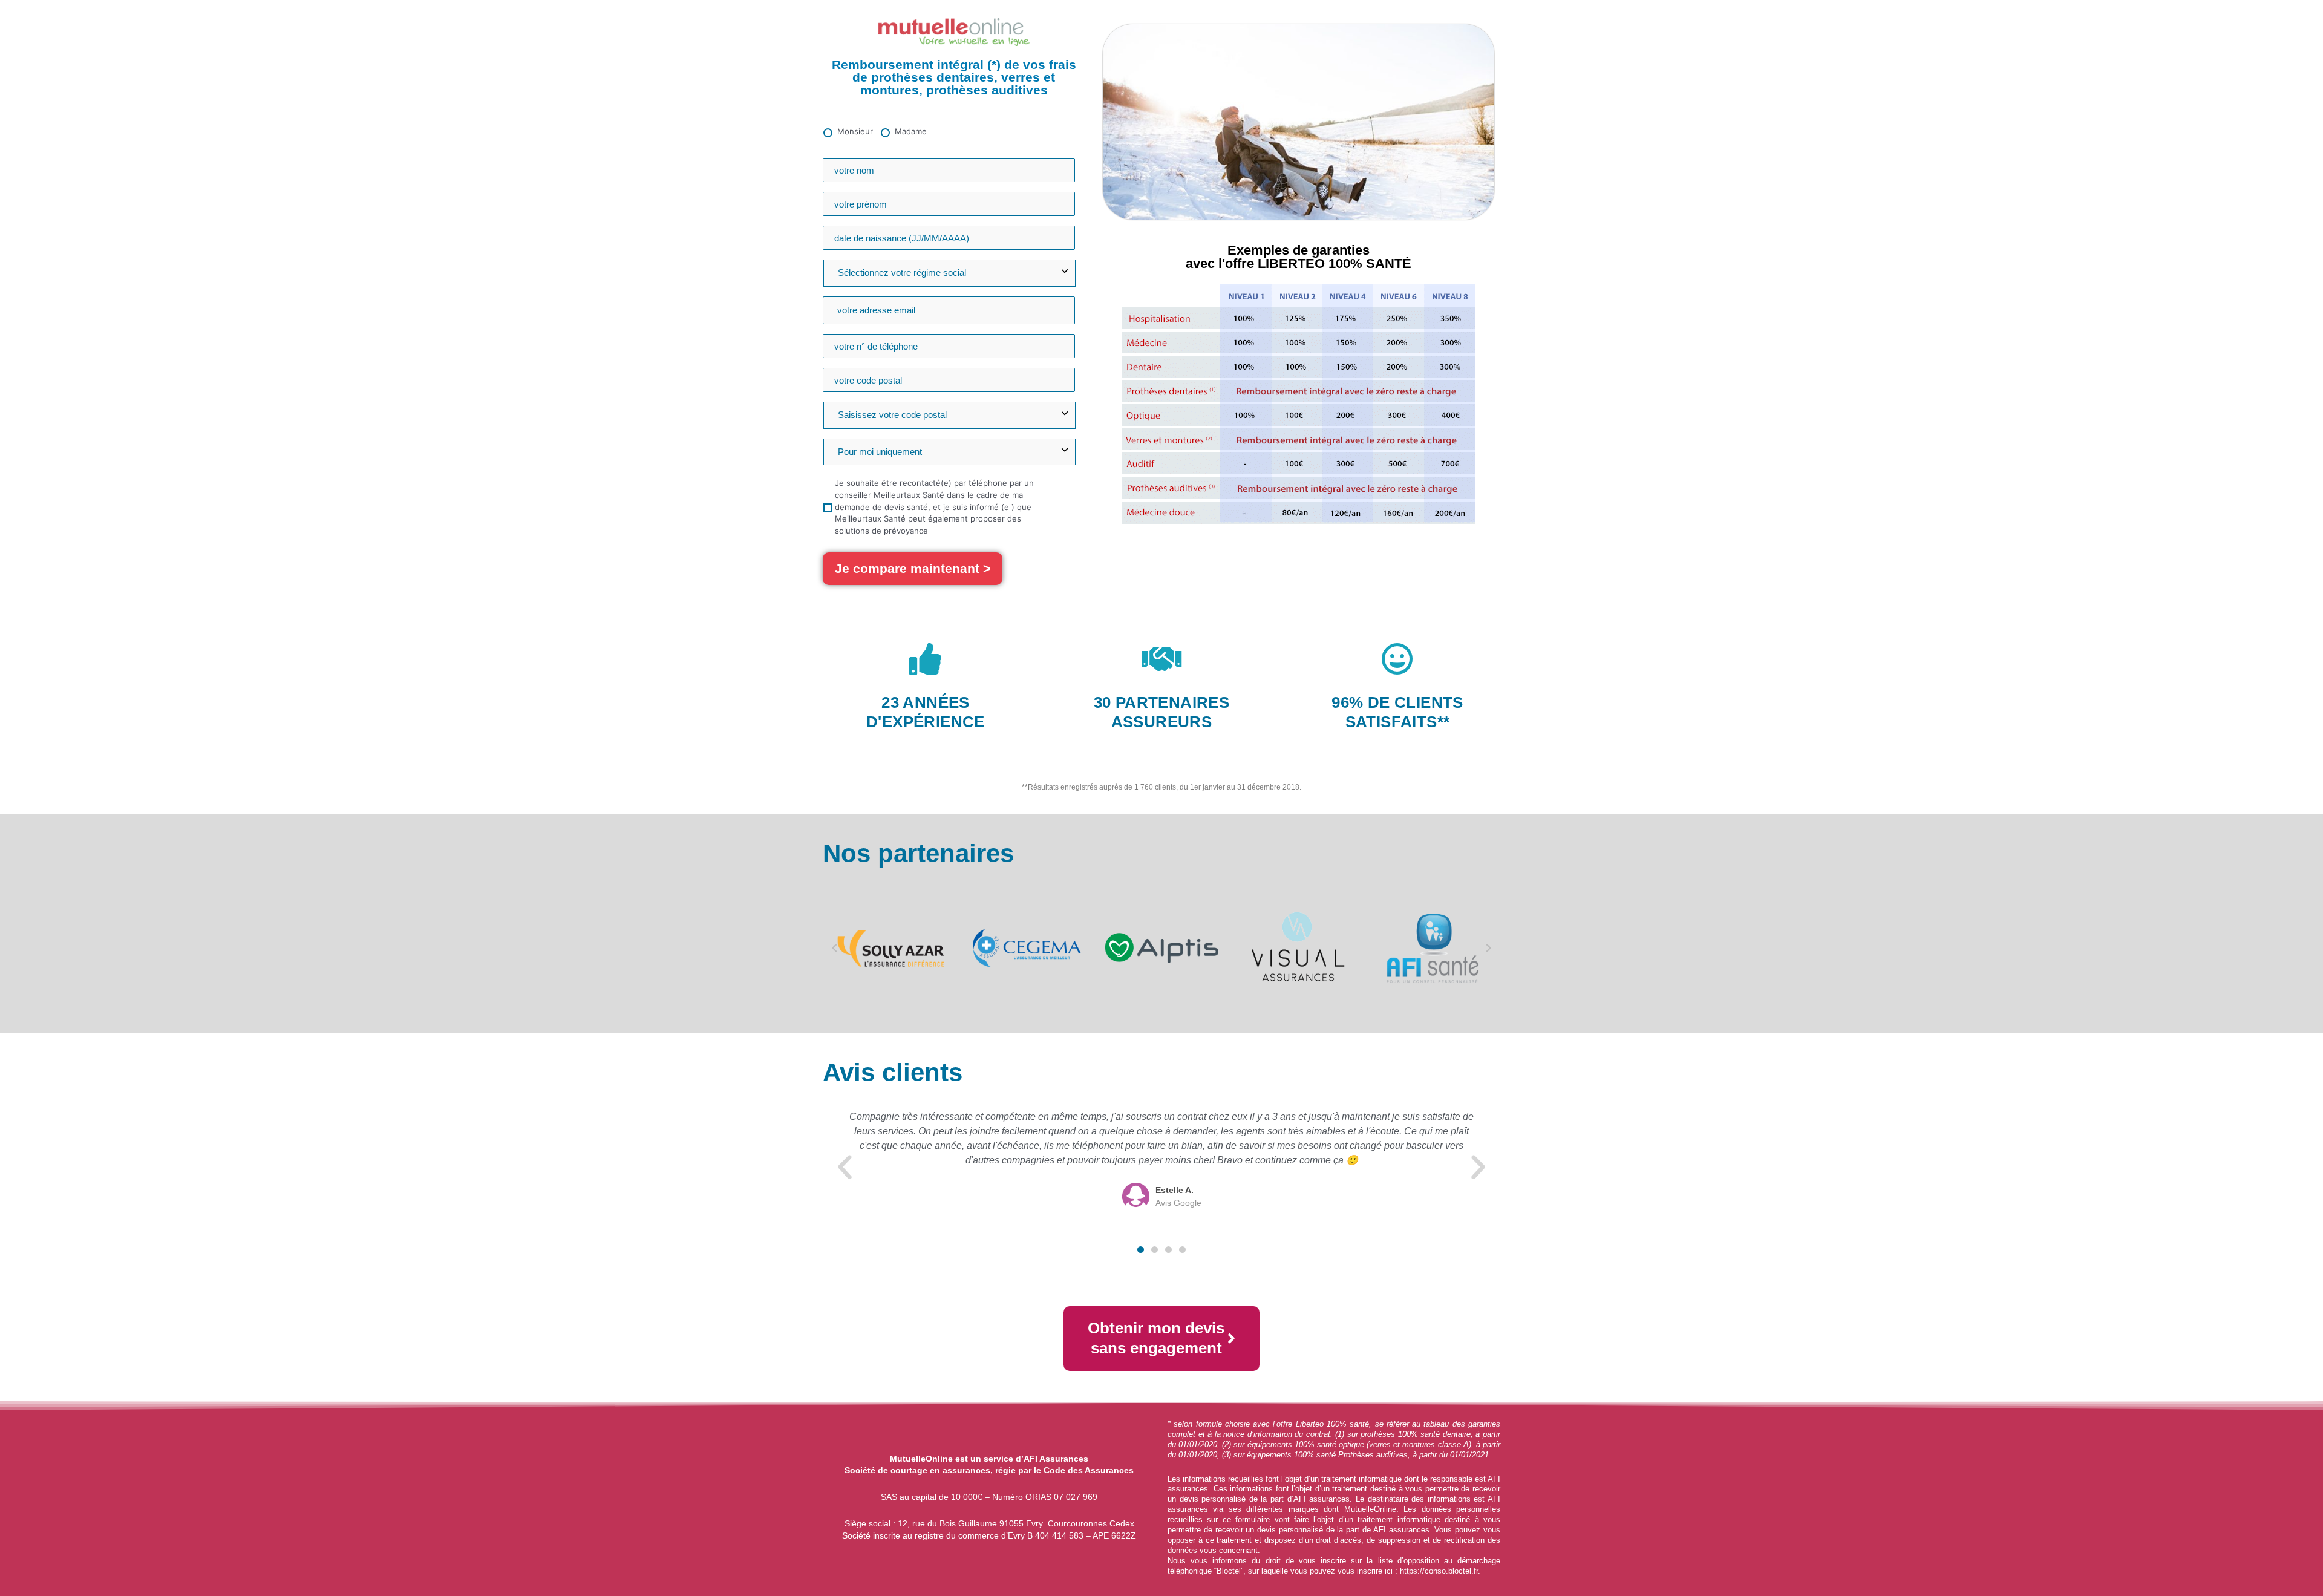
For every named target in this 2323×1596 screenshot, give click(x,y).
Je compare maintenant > (913, 568)
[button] (835, 948)
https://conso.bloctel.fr (1439, 1571)
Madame (911, 131)
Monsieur (855, 131)
